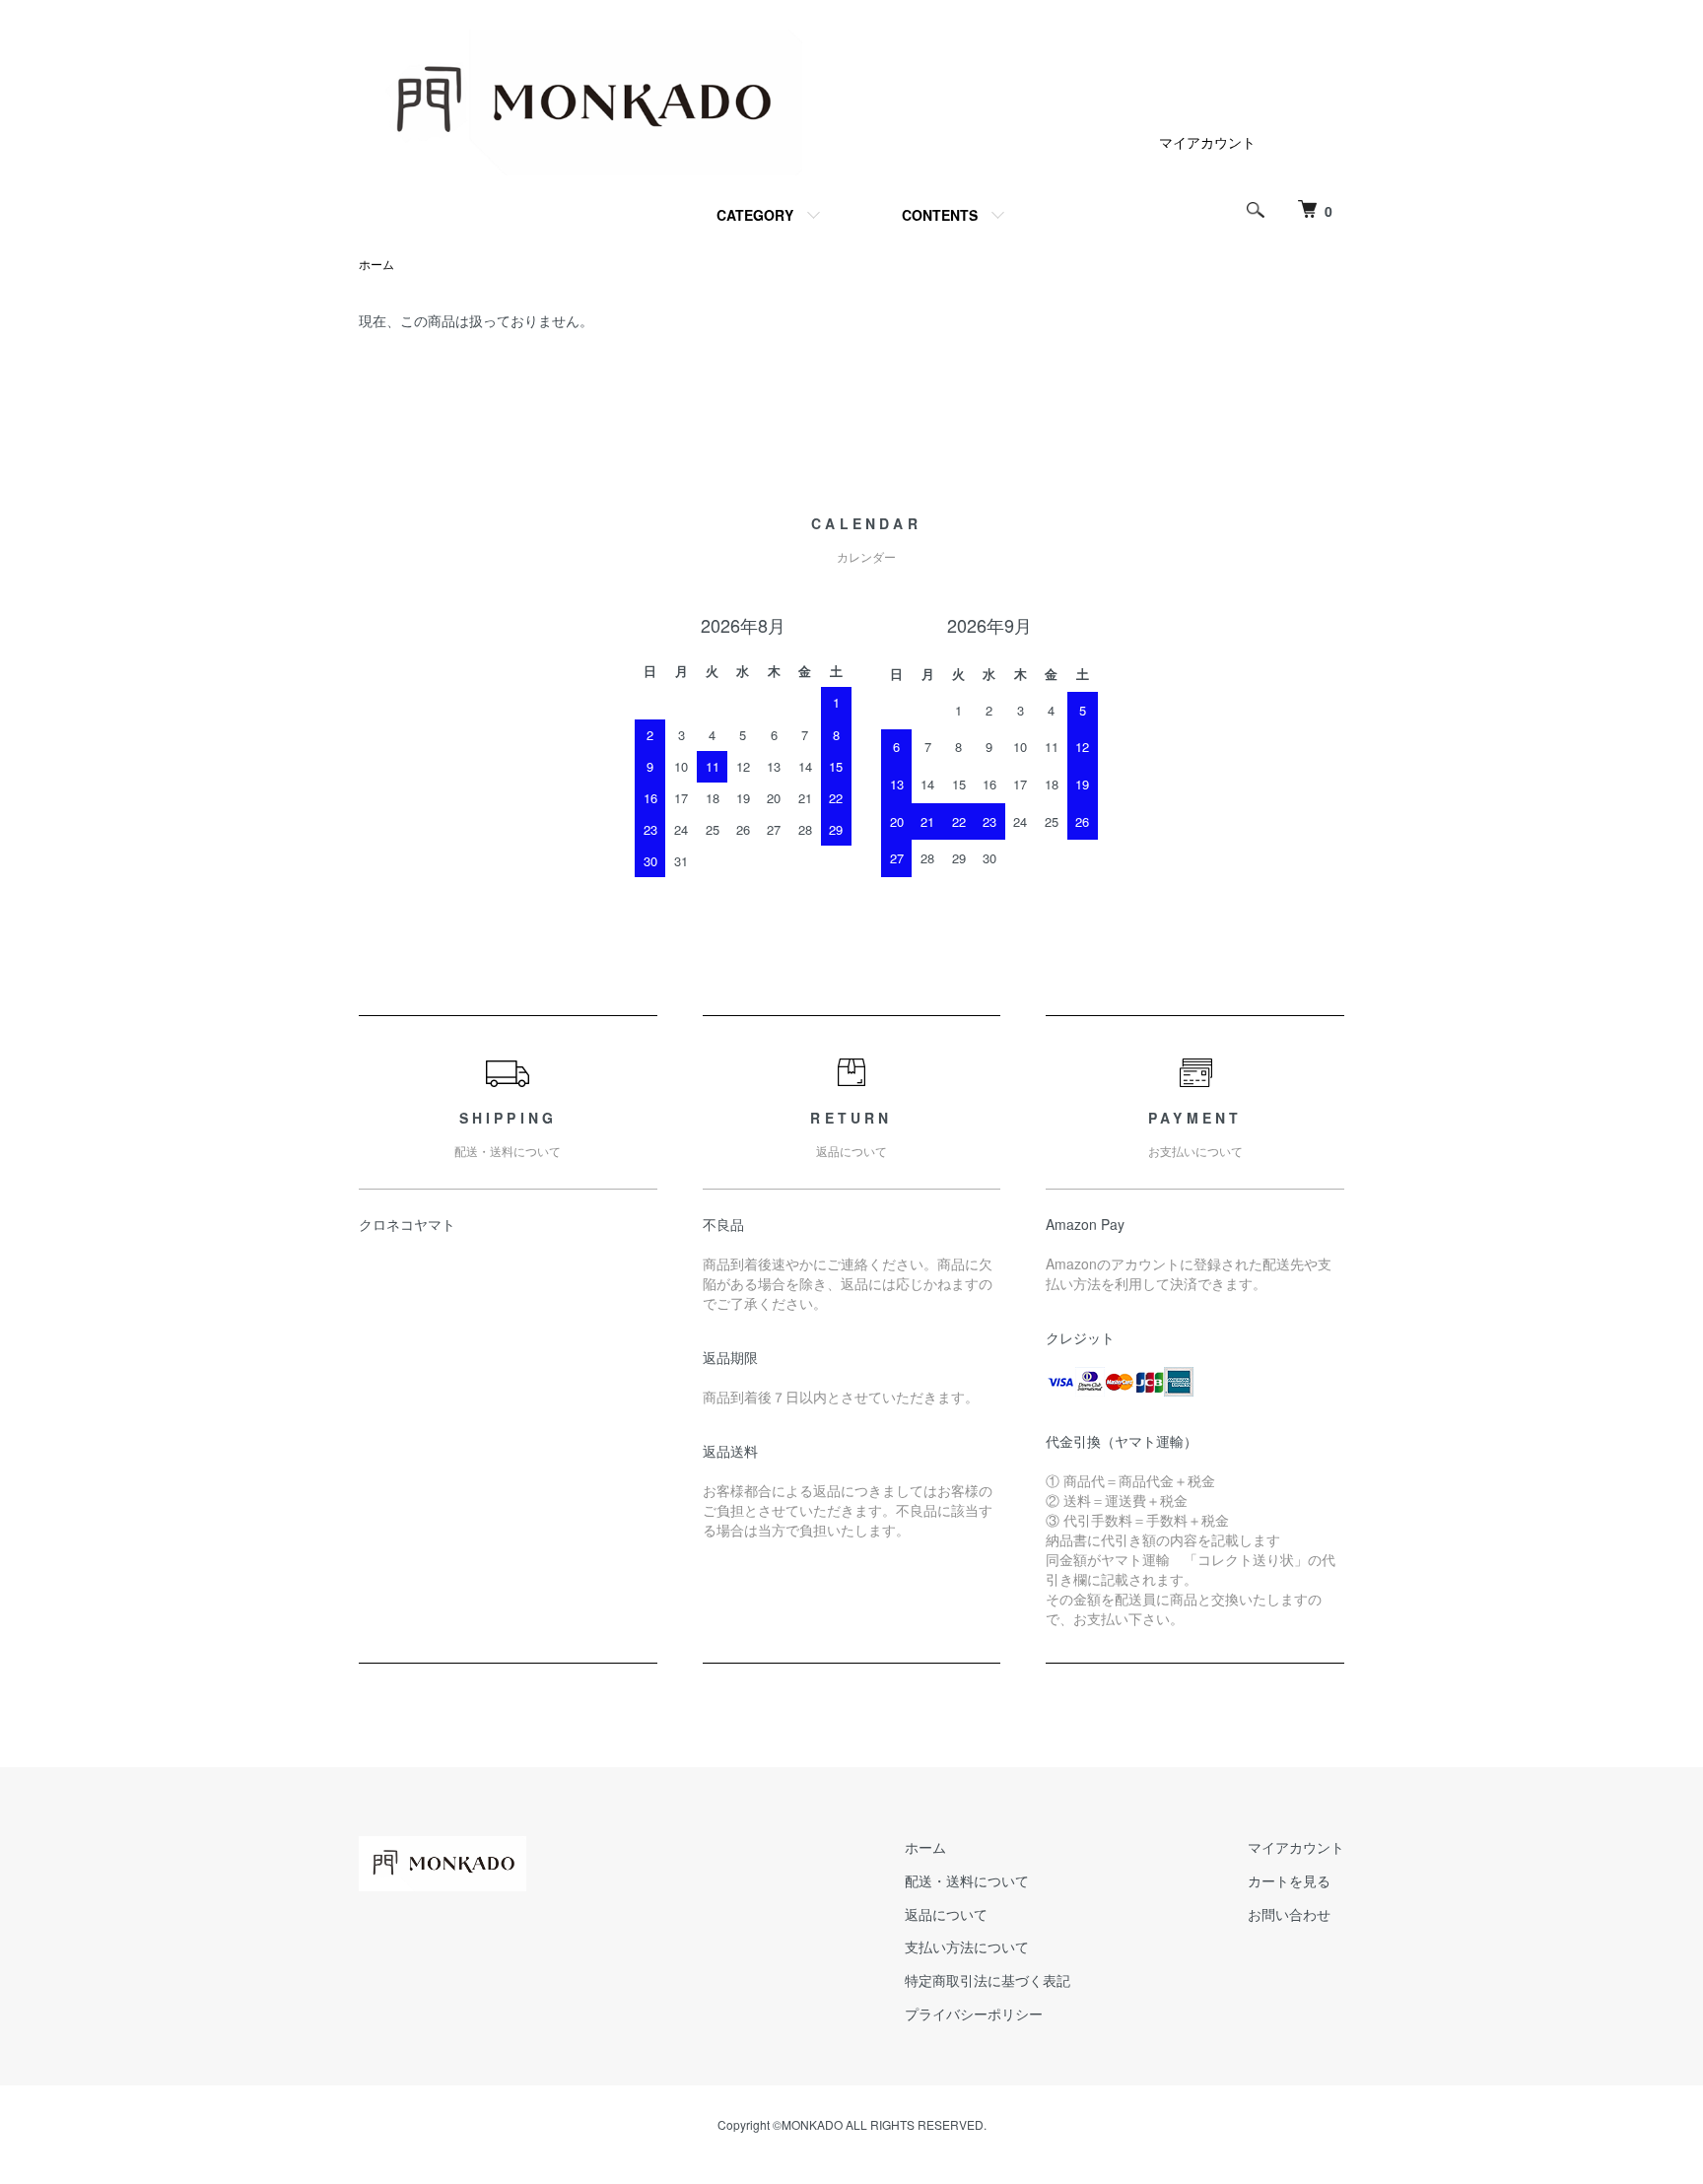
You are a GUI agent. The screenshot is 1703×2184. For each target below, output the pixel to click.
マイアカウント (1207, 142)
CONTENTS (940, 215)
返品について (946, 1914)
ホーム (376, 264)
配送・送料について (967, 1880)
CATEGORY (755, 215)
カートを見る (1289, 1880)
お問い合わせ (1289, 1914)
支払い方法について (967, 1946)
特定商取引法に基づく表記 (988, 1980)
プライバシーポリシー (974, 2013)
